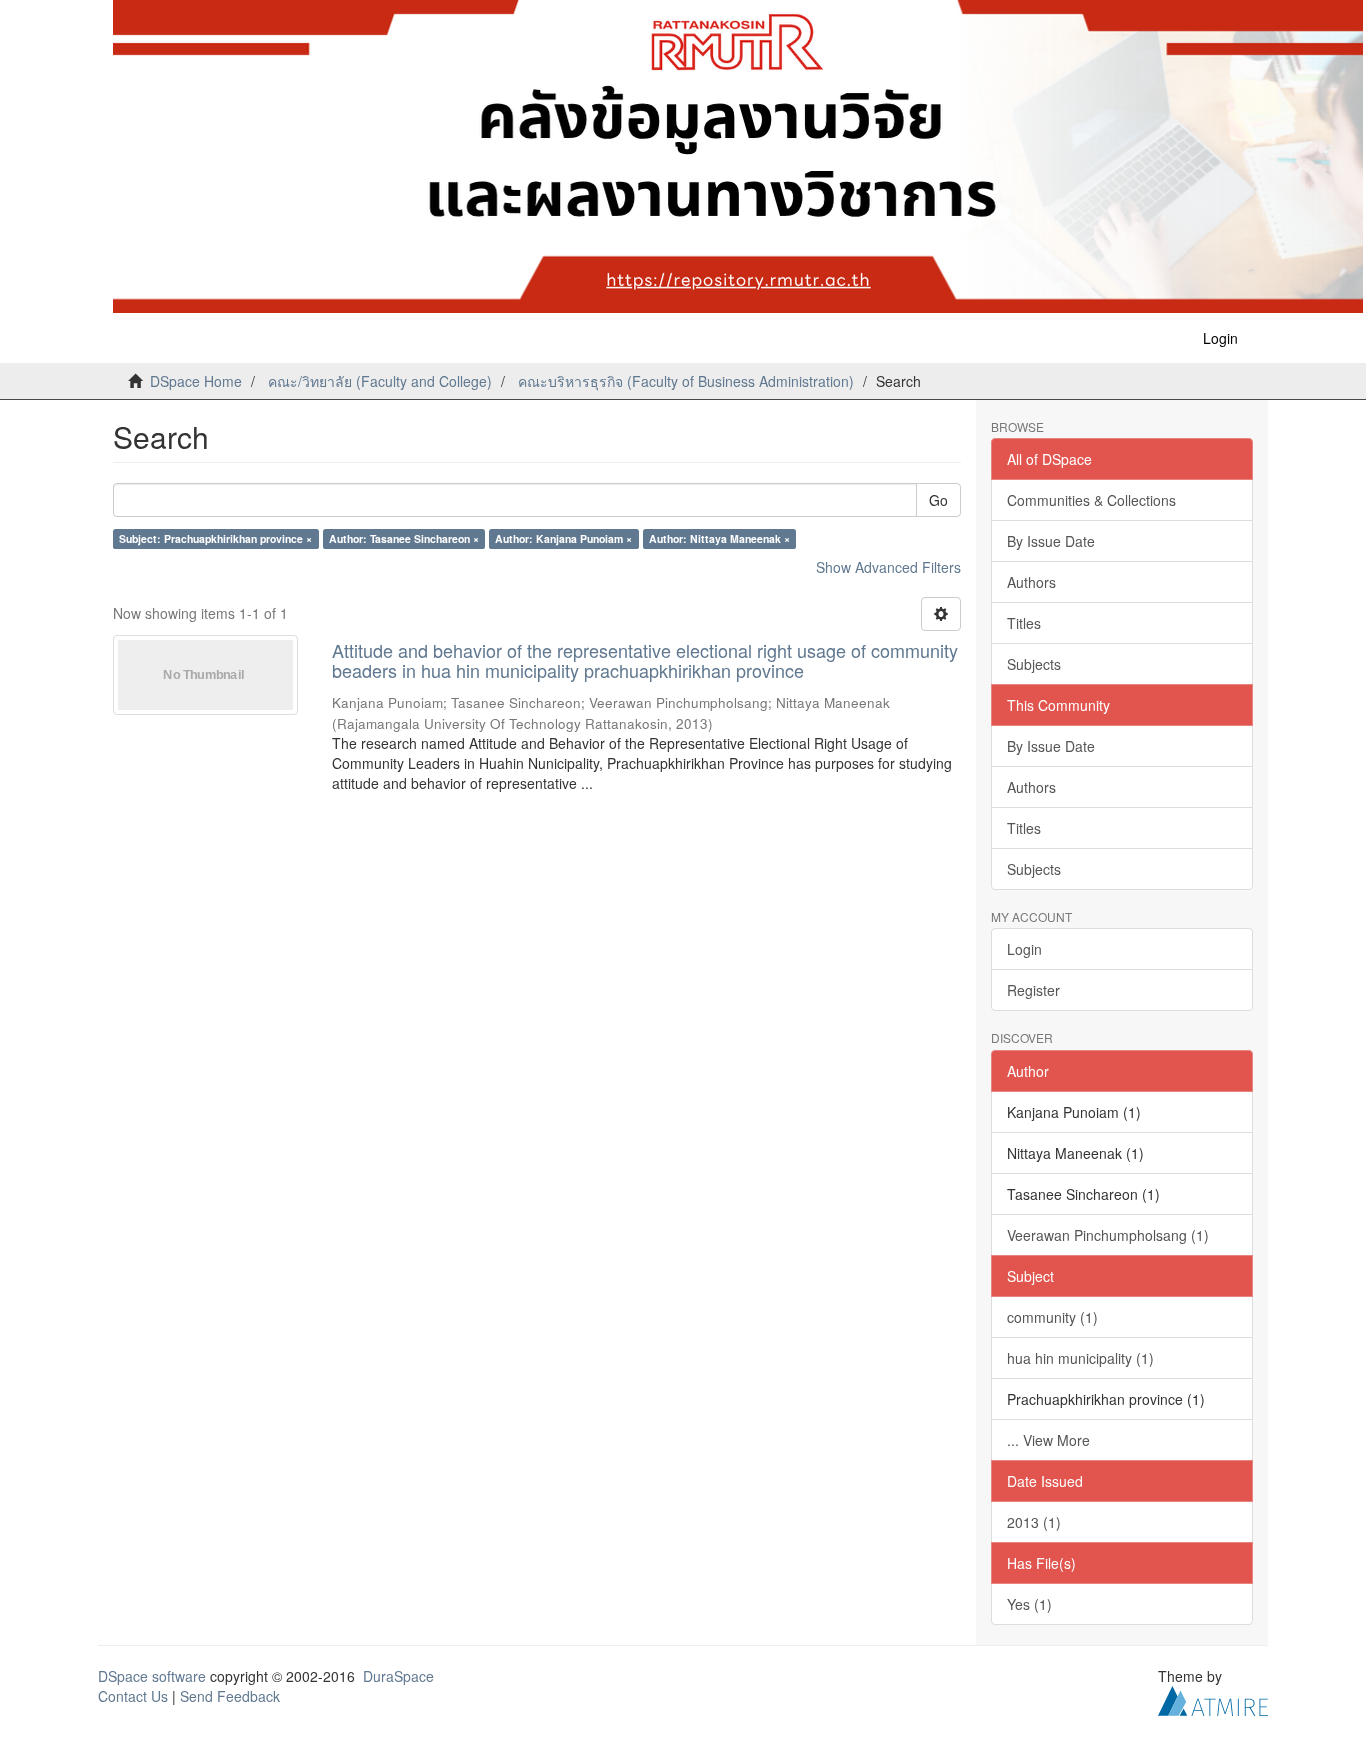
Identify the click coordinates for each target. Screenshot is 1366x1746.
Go (938, 500)
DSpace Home (196, 381)
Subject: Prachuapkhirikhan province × (215, 538)
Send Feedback (230, 1696)
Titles (1024, 623)
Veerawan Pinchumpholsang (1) (1108, 1235)
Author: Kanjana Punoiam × (563, 538)
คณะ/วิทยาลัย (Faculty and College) (380, 381)
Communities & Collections (1091, 500)
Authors (1031, 582)
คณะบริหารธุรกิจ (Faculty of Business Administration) (686, 381)
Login (1024, 949)
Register (1033, 990)
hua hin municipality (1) (1080, 1358)
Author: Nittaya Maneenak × (719, 538)
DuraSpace (398, 1676)
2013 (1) (1034, 1522)
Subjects (1034, 664)
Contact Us (133, 1696)
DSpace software (152, 1676)
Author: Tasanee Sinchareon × (404, 538)
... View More (1048, 1440)
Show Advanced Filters (888, 567)
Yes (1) (1029, 1604)
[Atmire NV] (1213, 1698)
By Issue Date (1051, 541)
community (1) (1052, 1317)
